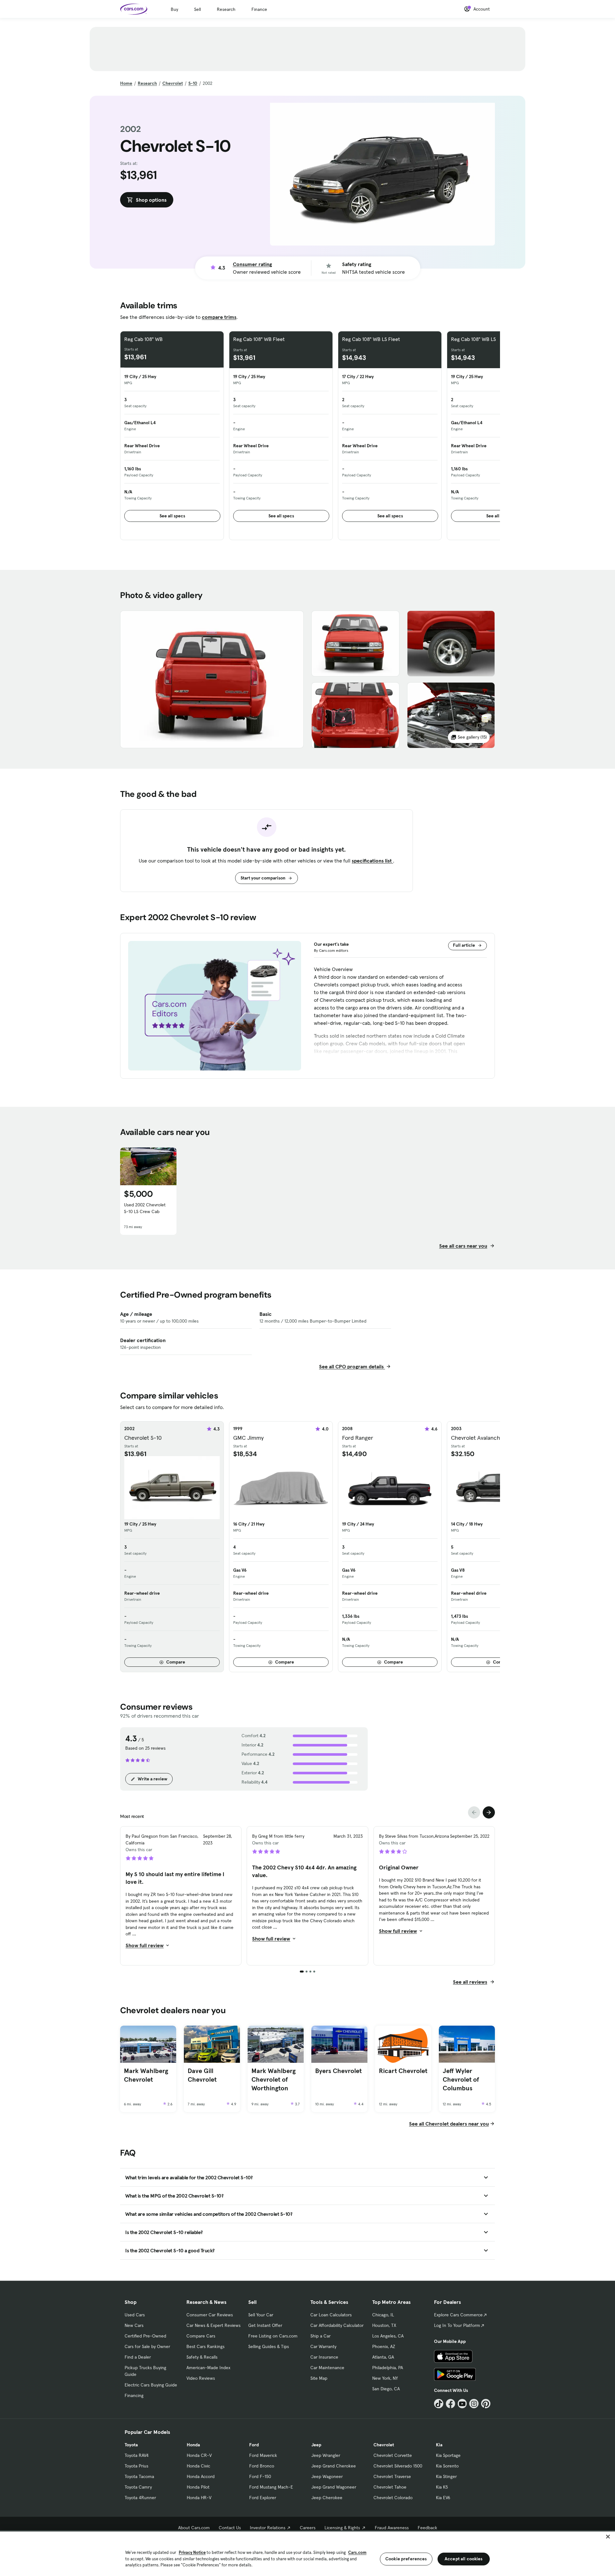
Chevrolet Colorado (393, 2498)
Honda (193, 2445)
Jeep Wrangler (326, 2455)
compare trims (219, 317)
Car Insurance (324, 2357)
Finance (259, 9)
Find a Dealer (138, 2357)
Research (226, 9)
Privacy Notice (192, 2552)
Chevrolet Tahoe (390, 2487)
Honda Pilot (198, 2487)
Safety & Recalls (202, 2357)
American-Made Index (208, 2368)
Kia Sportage (448, 2455)
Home (126, 83)
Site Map (319, 2378)
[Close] (608, 2537)
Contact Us (230, 2528)
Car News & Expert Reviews (213, 2325)
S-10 (193, 83)
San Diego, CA (386, 2389)
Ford (254, 2445)
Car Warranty (323, 2346)
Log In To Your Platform (457, 2325)
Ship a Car (320, 2336)
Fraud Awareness (392, 2528)
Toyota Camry (138, 2487)
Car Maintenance (327, 2368)
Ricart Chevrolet (403, 2071)
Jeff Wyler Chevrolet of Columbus (461, 2079)
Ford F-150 (260, 2476)
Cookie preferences (406, 2559)
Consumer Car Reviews (210, 2315)
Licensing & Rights (342, 2528)
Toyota (131, 2445)
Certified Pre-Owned (145, 2336)
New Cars (134, 2325)
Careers (308, 2528)
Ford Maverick (263, 2455)
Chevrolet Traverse (392, 2476)
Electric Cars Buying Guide (151, 2385)
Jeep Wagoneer (327, 2476)
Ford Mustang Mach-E (271, 2487)
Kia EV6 (443, 2498)
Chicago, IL (383, 2315)
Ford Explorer (263, 2498)
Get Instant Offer (265, 2325)
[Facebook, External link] (451, 2404)
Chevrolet (173, 83)
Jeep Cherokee (327, 2498)
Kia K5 (442, 2487)
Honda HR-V (199, 2498)
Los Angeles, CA (388, 2336)
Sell (197, 9)
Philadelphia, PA (388, 2368)
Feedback (427, 2528)
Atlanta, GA (383, 2357)
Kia (439, 2445)
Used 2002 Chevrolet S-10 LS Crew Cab (145, 1208)
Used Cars (135, 2315)
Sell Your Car (261, 2315)
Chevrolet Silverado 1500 (398, 2466)
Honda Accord (201, 2476)
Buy (174, 9)
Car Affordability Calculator (337, 2325)
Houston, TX (384, 2325)
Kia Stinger (446, 2476)
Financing (134, 2395)
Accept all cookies (464, 2559)
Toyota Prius (136, 2466)
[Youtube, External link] (462, 2404)
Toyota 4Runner (140, 2498)
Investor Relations (268, 2528)
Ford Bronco (262, 2466)
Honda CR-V (199, 2455)
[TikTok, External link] (439, 2404)
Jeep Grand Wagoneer (334, 2487)
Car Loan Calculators (331, 2315)
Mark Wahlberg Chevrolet (146, 2075)
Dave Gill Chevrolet (202, 2075)
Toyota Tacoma (139, 2476)
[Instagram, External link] (474, 2404)
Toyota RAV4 (137, 2455)
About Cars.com (194, 2528)
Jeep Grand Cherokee (334, 2466)
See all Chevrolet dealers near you (449, 2124)
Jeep (316, 2445)
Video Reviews (201, 2378)
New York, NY (385, 2378)
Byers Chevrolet (338, 2071)
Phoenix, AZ (384, 2346)
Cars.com (357, 2552)
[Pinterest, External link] (486, 2404)
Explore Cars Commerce (458, 2315)
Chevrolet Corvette (393, 2455)
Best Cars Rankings (205, 2346)
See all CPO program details (352, 1366)
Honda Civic (198, 2466)
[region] (307, 2553)
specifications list (372, 861)
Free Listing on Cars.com (273, 2336)
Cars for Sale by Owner (147, 2346)
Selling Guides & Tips (269, 2346)
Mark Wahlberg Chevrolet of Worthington (274, 2079)
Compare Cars (201, 2336)
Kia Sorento (447, 2466)
